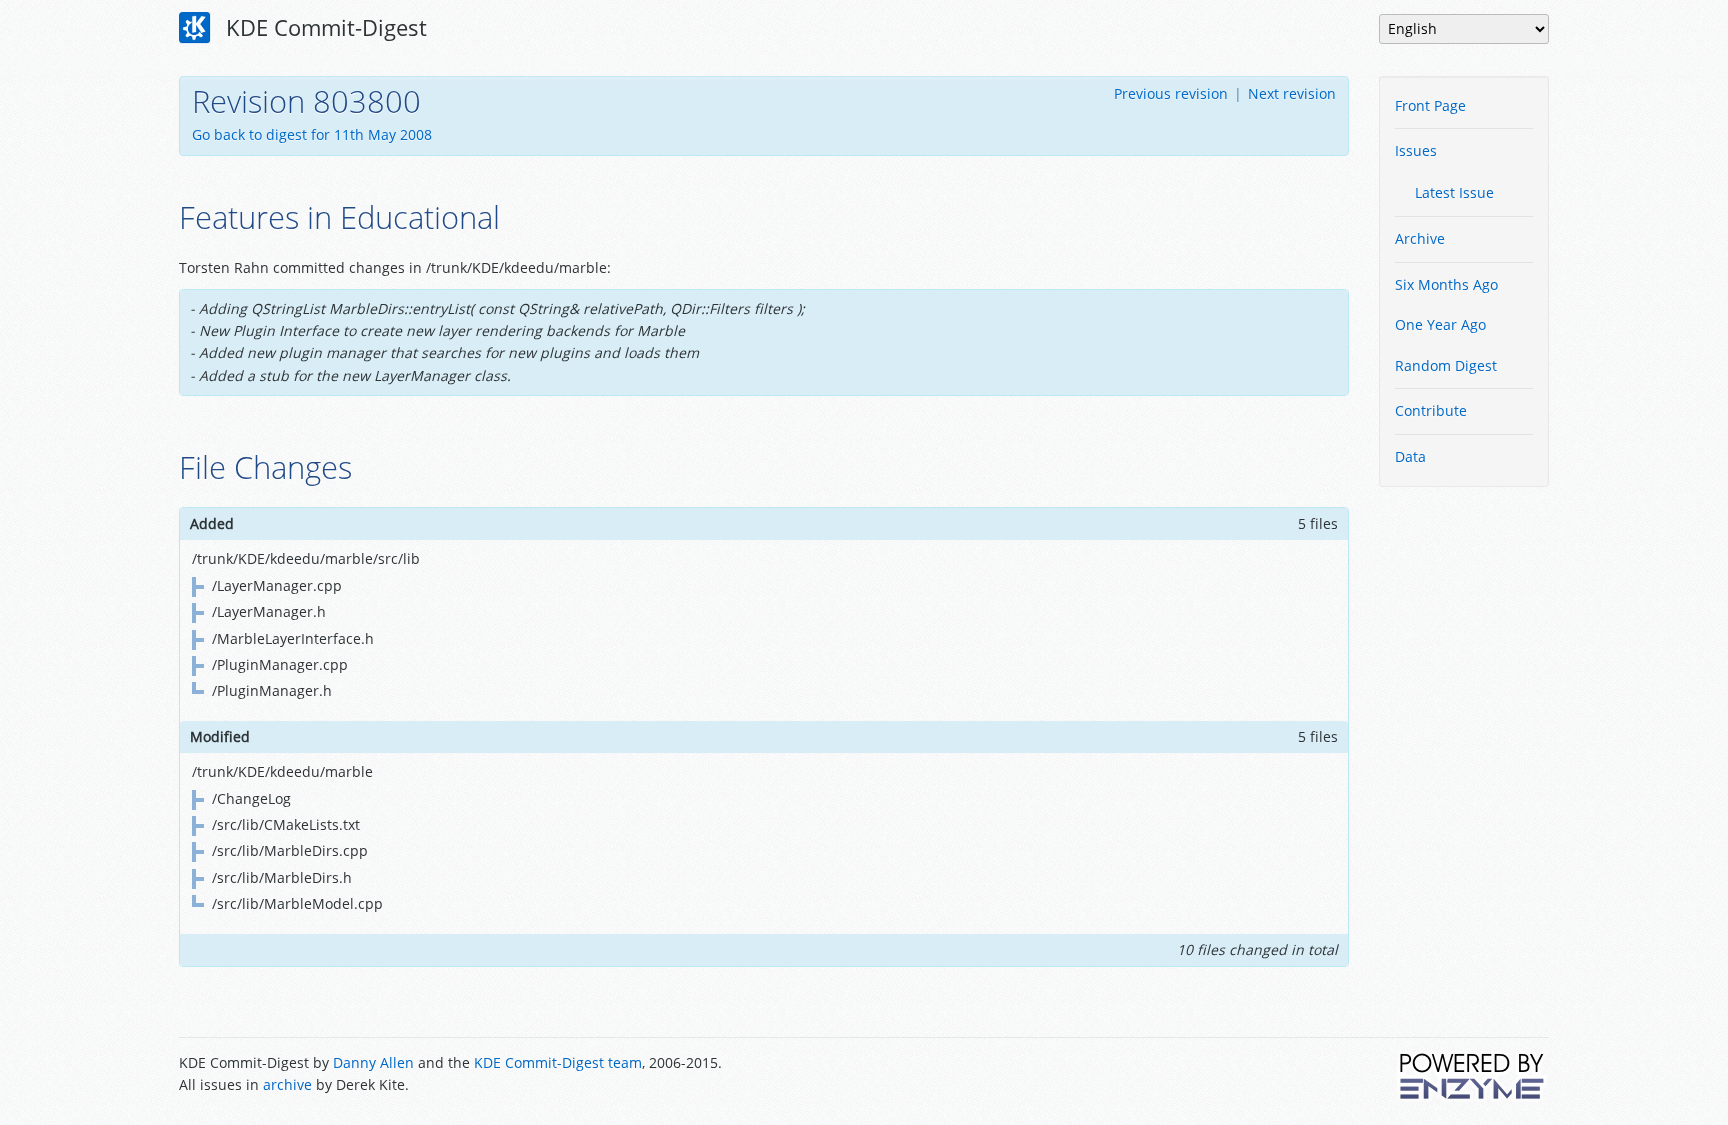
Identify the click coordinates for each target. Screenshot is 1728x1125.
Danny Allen (373, 1062)
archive (287, 1084)
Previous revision (1171, 93)
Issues (1416, 150)
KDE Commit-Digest (323, 27)
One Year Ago (1440, 324)
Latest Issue (1454, 192)
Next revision (1292, 93)
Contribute (1431, 410)
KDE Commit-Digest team (558, 1062)
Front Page (1430, 105)
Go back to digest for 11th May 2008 (312, 134)
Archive (1420, 238)
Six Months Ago (1446, 284)
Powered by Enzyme (1473, 1076)
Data (1410, 456)
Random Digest (1446, 365)
